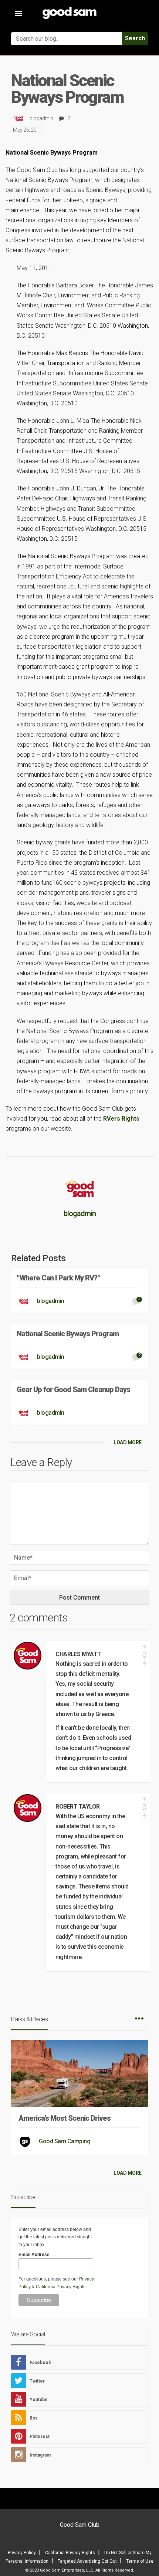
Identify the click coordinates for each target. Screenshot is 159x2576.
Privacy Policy (22, 2553)
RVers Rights (121, 1119)
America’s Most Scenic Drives (65, 2118)
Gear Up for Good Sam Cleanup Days (73, 1390)
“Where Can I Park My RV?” (58, 1278)
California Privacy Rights (61, 2287)
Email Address (34, 2255)
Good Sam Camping (65, 2141)
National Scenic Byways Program (68, 1334)
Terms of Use (140, 2561)
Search (135, 38)
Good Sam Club (80, 2525)
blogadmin (41, 118)
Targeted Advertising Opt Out (87, 2561)
